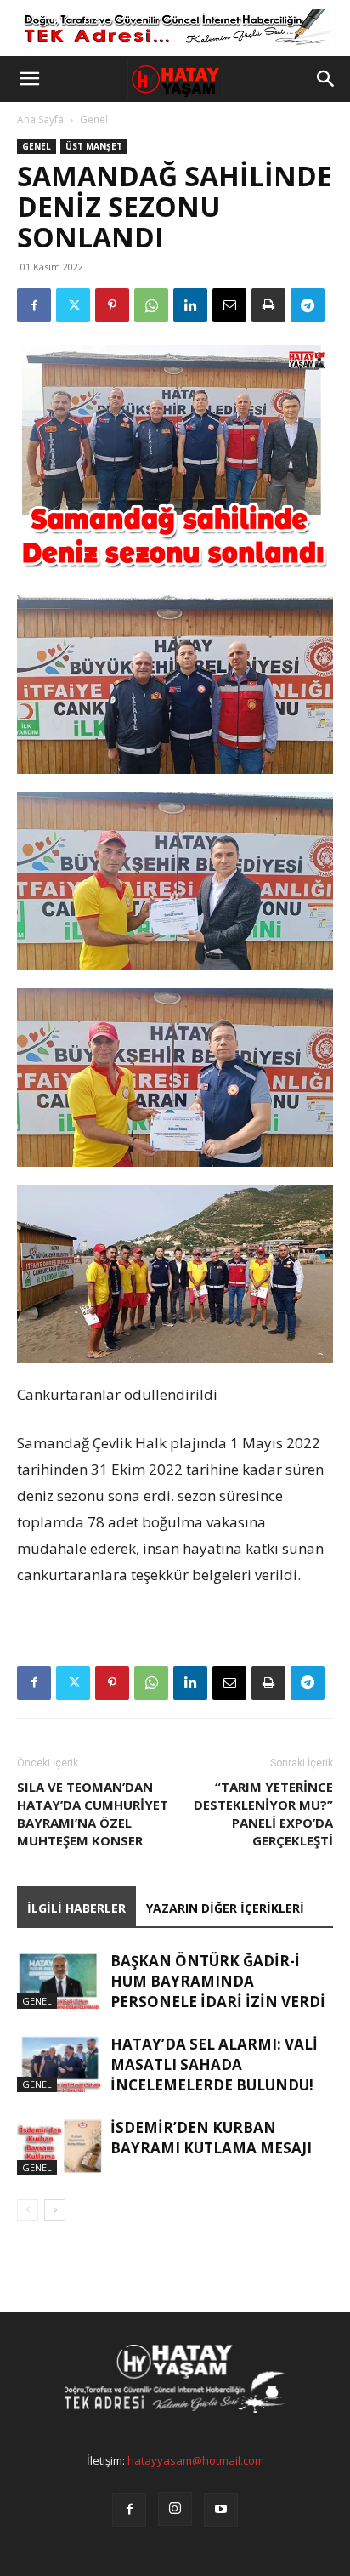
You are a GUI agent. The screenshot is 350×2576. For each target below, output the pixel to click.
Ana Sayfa (40, 119)
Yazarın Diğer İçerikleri (225, 1908)
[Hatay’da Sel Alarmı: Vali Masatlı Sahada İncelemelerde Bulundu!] (59, 2064)
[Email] (229, 305)
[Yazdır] (268, 305)
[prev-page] (28, 2210)
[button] (29, 79)
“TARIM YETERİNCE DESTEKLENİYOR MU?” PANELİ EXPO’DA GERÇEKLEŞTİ (263, 1814)
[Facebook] (34, 305)
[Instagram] (175, 2509)
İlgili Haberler (76, 1908)
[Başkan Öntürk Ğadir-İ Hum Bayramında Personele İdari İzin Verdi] (59, 1980)
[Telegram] (308, 305)
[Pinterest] (112, 305)
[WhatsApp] (151, 305)
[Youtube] (221, 2510)
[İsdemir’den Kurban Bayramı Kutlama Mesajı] (59, 2147)
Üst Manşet (94, 146)
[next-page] (55, 2210)
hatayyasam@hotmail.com (196, 2460)
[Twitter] (73, 305)
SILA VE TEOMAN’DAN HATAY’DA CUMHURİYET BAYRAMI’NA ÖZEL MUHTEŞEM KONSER (93, 1814)
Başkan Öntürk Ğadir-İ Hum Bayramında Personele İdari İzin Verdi (218, 1981)
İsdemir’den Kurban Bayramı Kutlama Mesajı (211, 2138)
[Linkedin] (190, 305)
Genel (94, 119)
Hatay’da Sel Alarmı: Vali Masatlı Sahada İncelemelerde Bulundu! (214, 2064)
